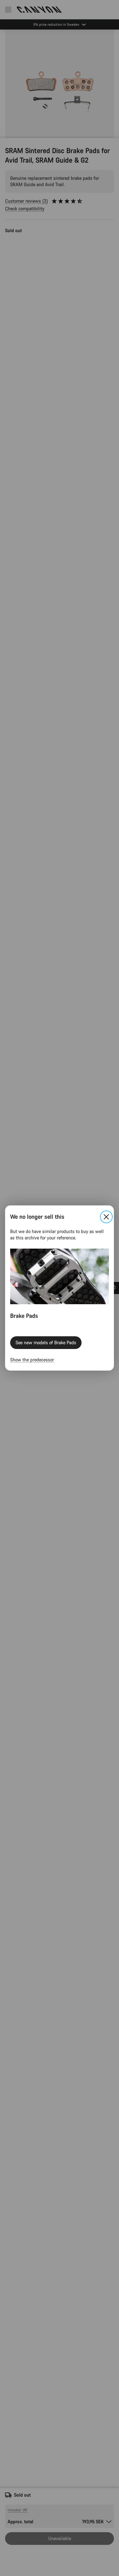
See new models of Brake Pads (46, 1342)
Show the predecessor (32, 1360)
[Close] (106, 1217)
